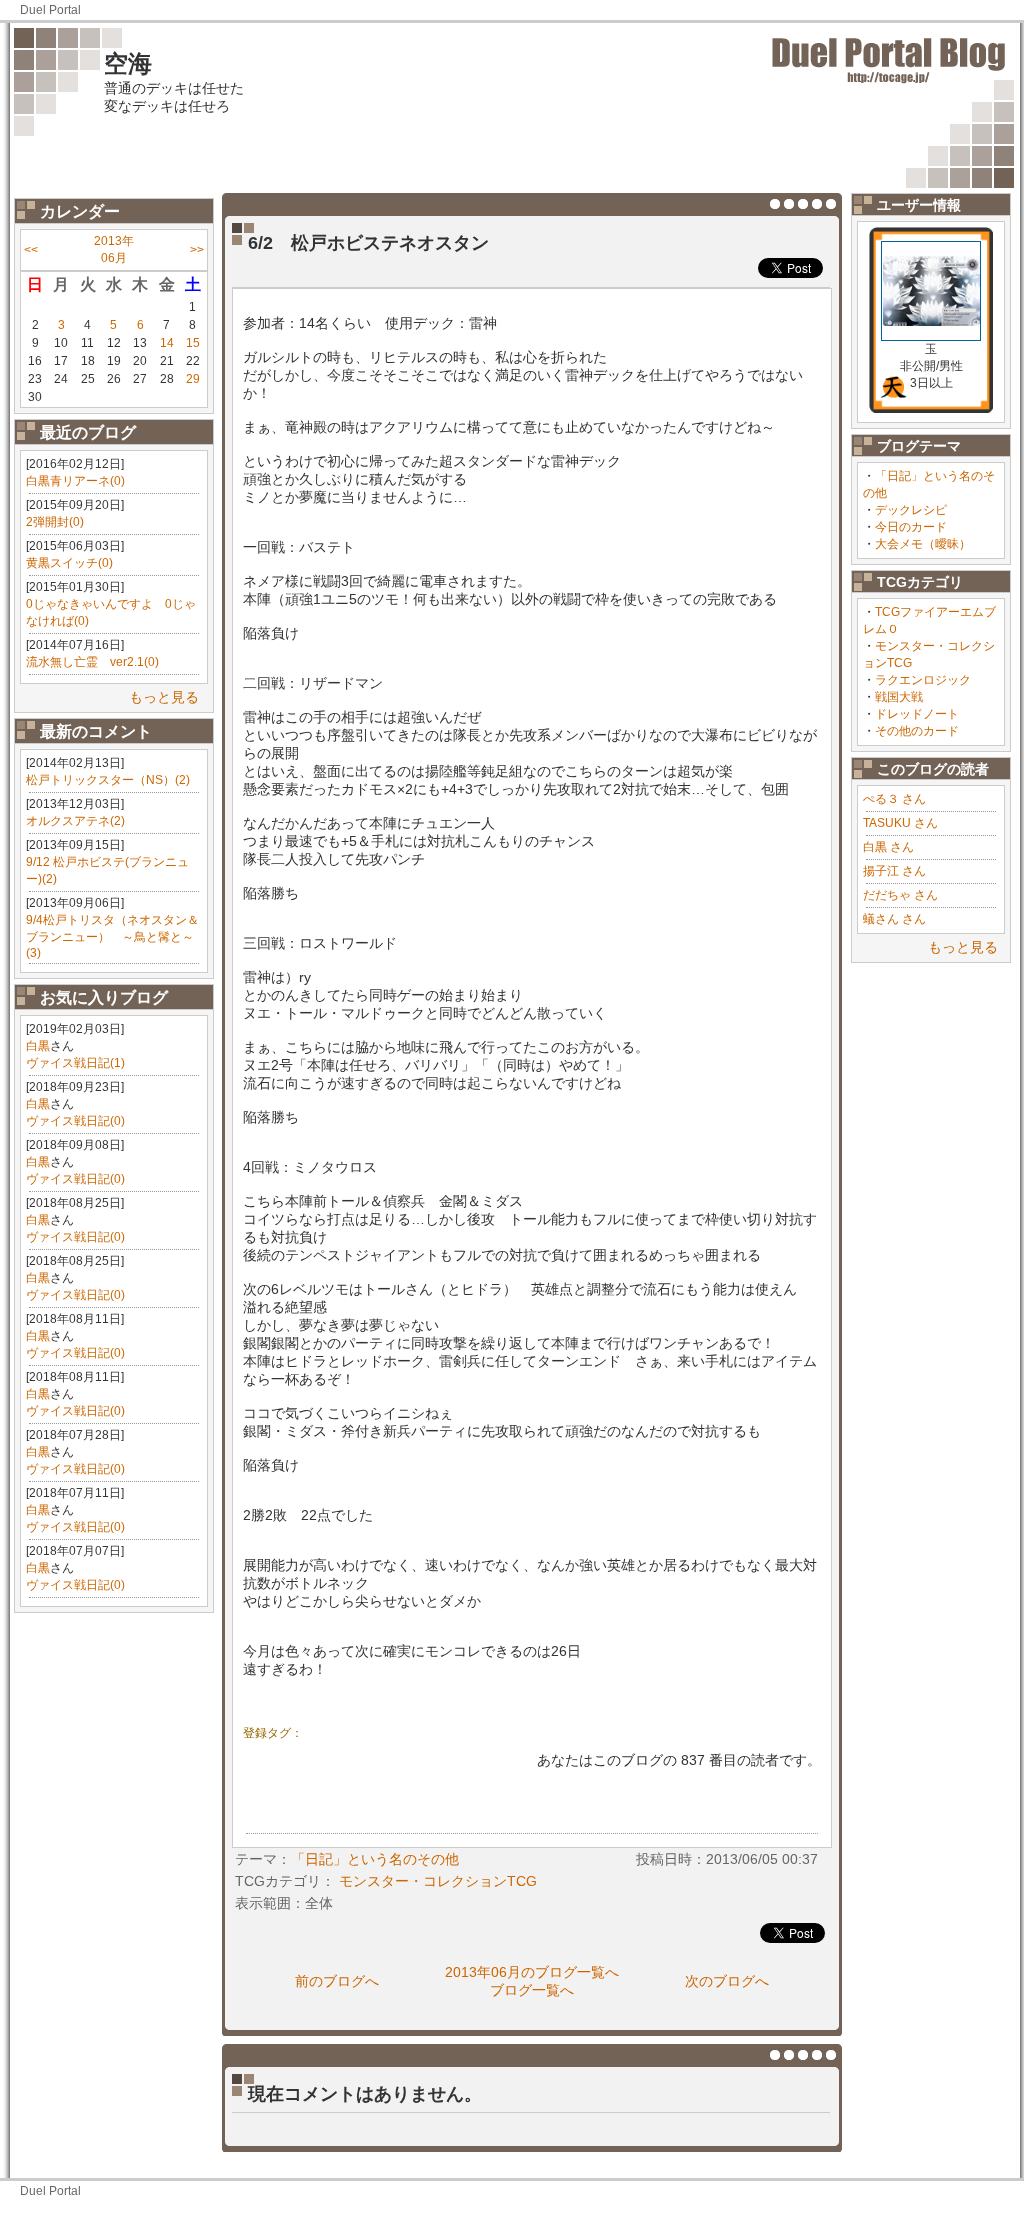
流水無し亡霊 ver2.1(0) (92, 662)
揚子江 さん (894, 871)
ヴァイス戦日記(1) (75, 1063)
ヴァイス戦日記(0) (75, 1121)
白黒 (38, 1046)
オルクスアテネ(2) (75, 821)
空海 (128, 63)
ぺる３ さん (894, 799)
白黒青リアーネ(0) (75, 481)
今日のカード (911, 527)
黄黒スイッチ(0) (69, 563)
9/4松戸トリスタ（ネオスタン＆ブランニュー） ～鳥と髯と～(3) (112, 936)
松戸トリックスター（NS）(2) (108, 780)
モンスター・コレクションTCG (438, 1881)
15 (193, 343)
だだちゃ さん (900, 895)
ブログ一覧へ (532, 1990)
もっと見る (164, 697)
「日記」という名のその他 (375, 1859)
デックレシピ (911, 510)
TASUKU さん (900, 823)
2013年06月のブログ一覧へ (532, 1972)
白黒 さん (888, 847)
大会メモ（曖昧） (923, 544)
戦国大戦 (899, 697)
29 (193, 379)
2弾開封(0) (55, 522)
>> (197, 250)
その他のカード (917, 731)
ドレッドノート (917, 714)
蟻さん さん (894, 919)
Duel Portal (50, 10)
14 (167, 343)
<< (31, 250)
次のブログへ (727, 1981)
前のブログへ (337, 1981)
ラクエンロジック (923, 680)
